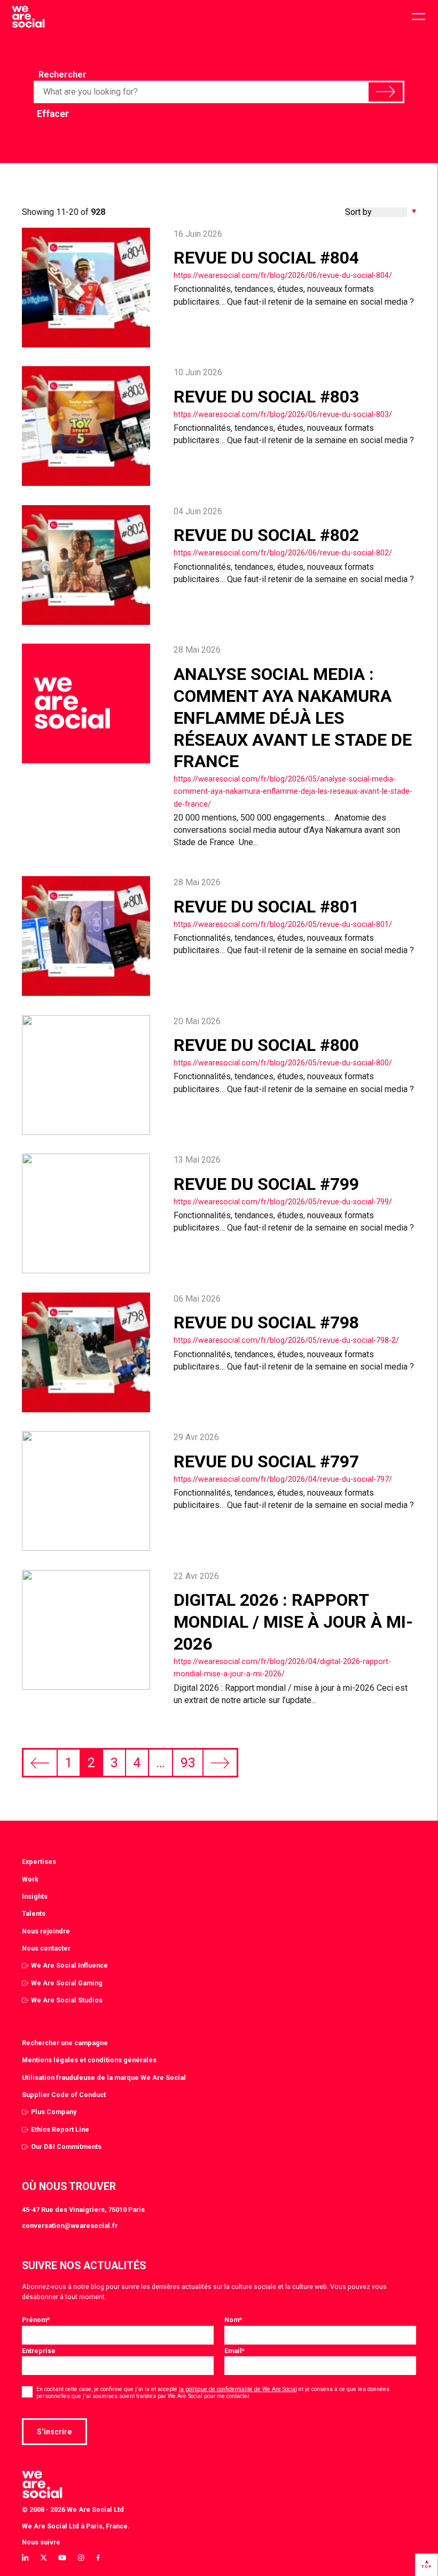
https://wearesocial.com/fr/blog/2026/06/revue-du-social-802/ (283, 553)
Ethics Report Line (60, 2129)
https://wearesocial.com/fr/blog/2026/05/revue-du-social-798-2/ (286, 1340)
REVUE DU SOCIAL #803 (266, 397)
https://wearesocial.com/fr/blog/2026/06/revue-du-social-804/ (283, 275)
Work (30, 1879)
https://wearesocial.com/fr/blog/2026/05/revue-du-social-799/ (283, 1202)
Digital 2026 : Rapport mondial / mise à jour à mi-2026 (293, 1622)
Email (234, 2351)
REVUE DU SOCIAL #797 (266, 1461)
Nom (233, 2320)
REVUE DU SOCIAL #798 (266, 1322)
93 (188, 1763)
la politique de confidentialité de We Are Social (238, 2389)
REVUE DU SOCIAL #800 (266, 1045)
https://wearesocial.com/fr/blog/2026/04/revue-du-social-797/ (283, 1479)
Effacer (53, 114)
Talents (34, 1913)
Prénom (36, 2320)
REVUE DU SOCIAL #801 (266, 907)
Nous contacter (46, 1948)
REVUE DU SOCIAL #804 (266, 258)
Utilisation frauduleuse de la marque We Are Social (104, 2078)
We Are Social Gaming (67, 1983)
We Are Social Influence (69, 1965)
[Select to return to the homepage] (28, 17)
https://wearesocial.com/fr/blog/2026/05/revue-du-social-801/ (283, 924)
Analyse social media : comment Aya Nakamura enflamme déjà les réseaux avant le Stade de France (293, 718)
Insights (35, 1896)
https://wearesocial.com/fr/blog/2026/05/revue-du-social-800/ (283, 1063)
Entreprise (39, 2351)
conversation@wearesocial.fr (70, 2226)
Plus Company (54, 2112)
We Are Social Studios (67, 2000)
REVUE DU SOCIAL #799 (266, 1184)
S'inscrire (54, 2432)
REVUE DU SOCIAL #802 (266, 535)
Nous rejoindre (46, 1931)
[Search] (385, 92)
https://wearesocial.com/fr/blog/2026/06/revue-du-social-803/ (283, 414)
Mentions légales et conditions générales (89, 2060)
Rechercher (62, 75)
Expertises (39, 1862)
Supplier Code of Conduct (64, 2095)
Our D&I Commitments (66, 2146)
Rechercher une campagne (65, 2043)
